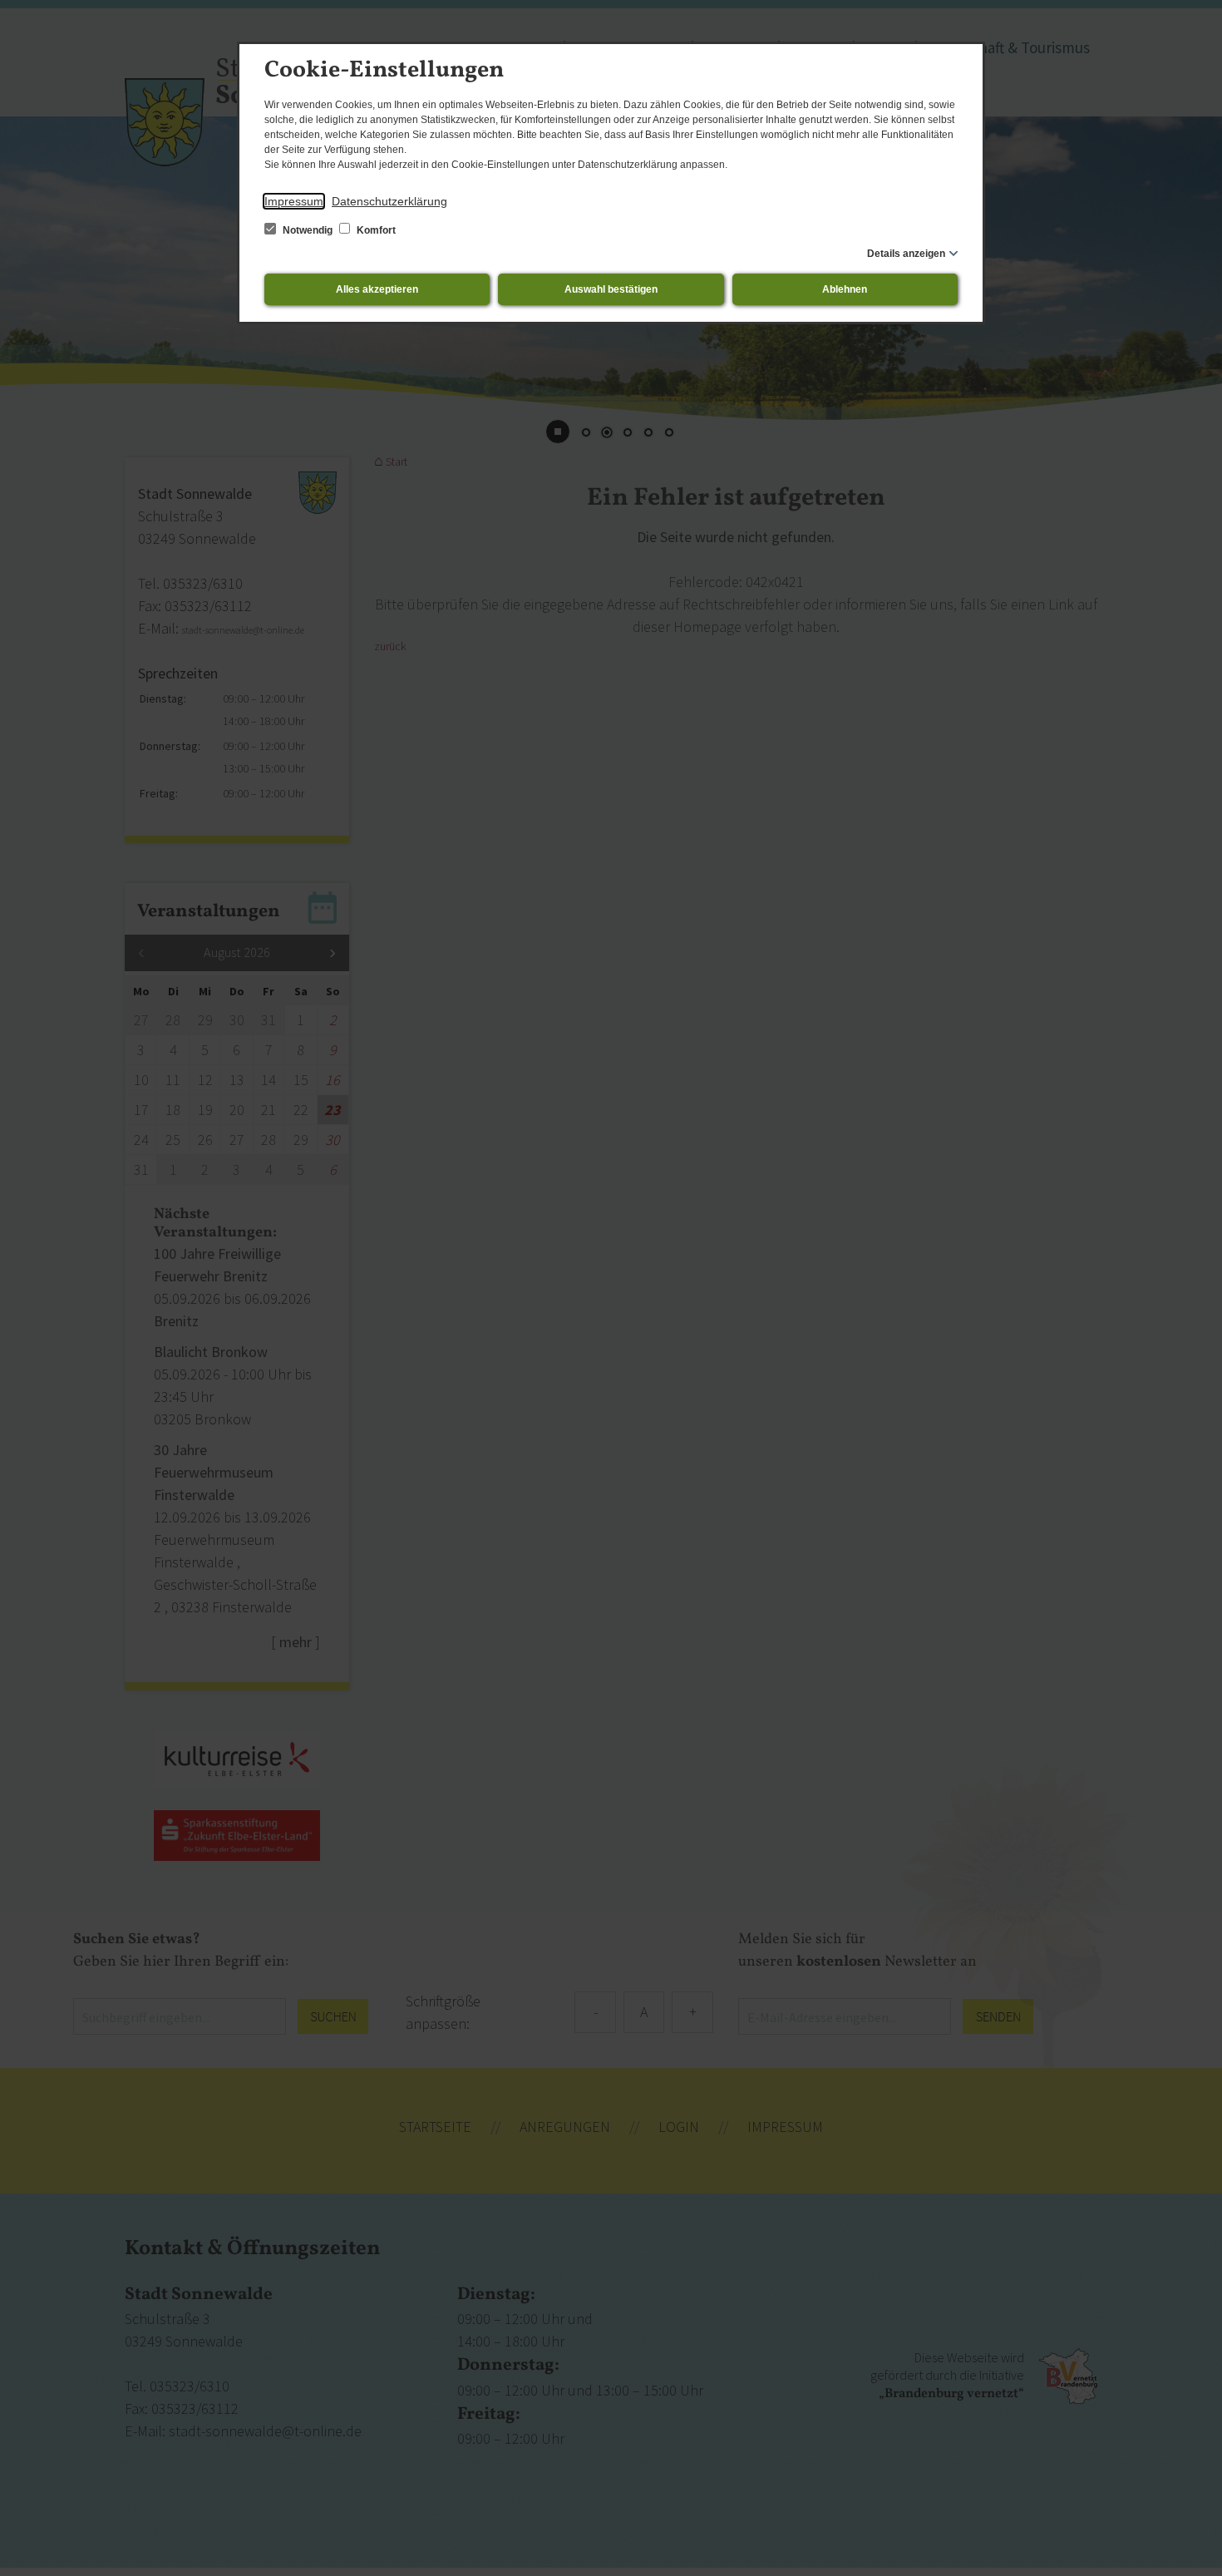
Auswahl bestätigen (611, 289)
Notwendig (308, 230)
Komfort (375, 230)
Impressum (294, 201)
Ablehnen (845, 289)
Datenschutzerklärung (389, 201)
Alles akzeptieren (377, 289)
